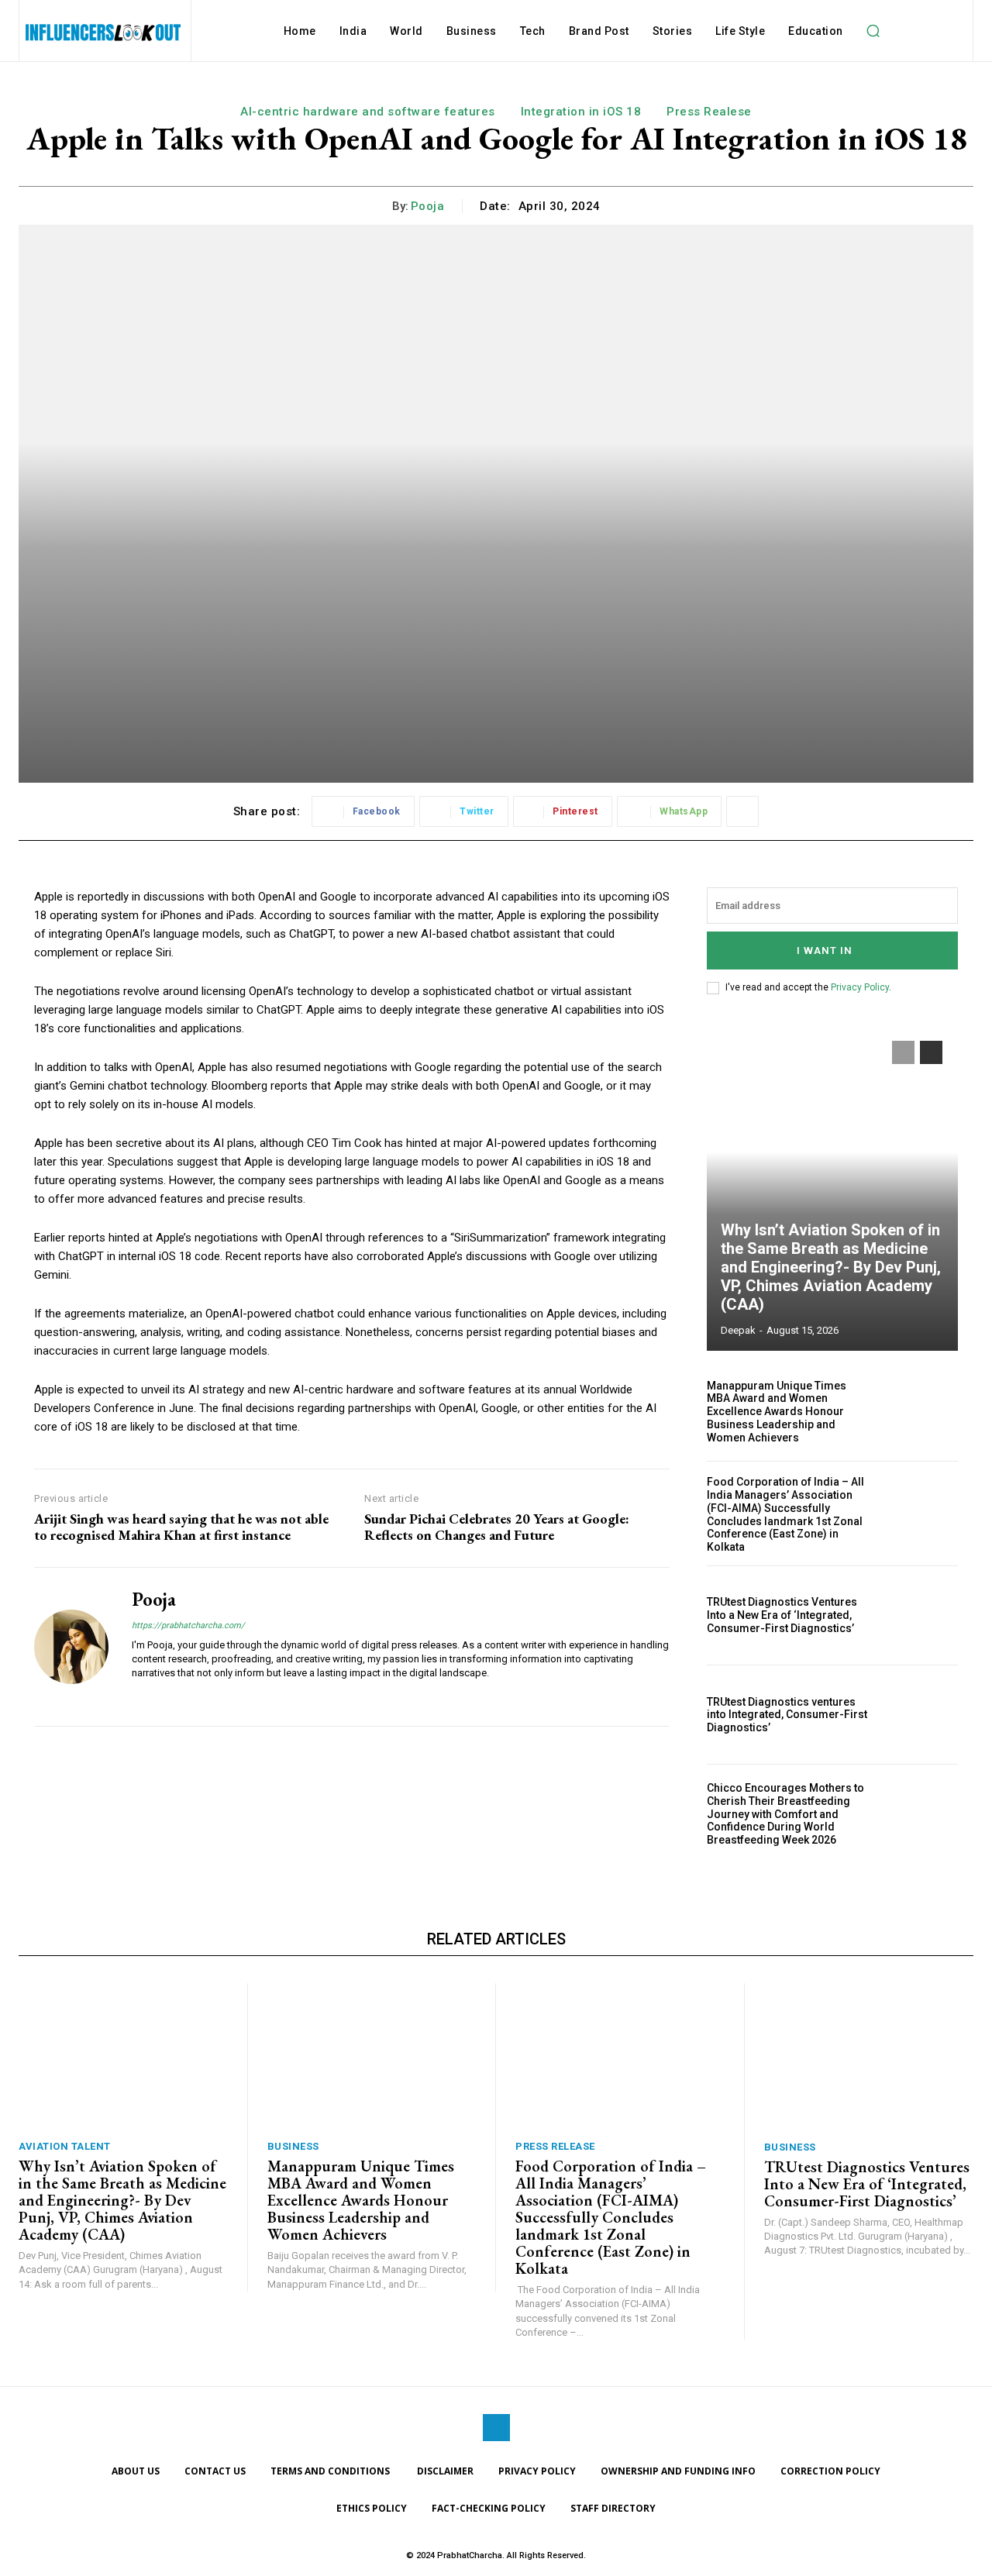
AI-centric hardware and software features (368, 112)
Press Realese (709, 112)
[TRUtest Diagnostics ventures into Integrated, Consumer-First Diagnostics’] (920, 1715)
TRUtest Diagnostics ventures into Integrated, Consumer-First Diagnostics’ (787, 1715)
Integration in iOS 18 (581, 112)
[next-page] (931, 1052)
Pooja (428, 206)
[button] (873, 31)
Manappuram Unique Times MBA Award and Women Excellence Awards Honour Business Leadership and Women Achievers (777, 1412)
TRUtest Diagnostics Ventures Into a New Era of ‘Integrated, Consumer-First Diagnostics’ (782, 1615)
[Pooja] (71, 1647)
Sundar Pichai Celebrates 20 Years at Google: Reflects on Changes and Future (497, 1527)
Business (293, 2146)
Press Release (555, 2146)
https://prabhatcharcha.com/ (188, 1625)
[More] (742, 811)
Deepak (738, 1330)
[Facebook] (496, 2428)
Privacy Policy (860, 987)
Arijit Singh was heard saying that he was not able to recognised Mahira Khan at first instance (181, 1527)
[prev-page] (903, 1052)
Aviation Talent (65, 2146)
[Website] (138, 1697)
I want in (825, 951)
